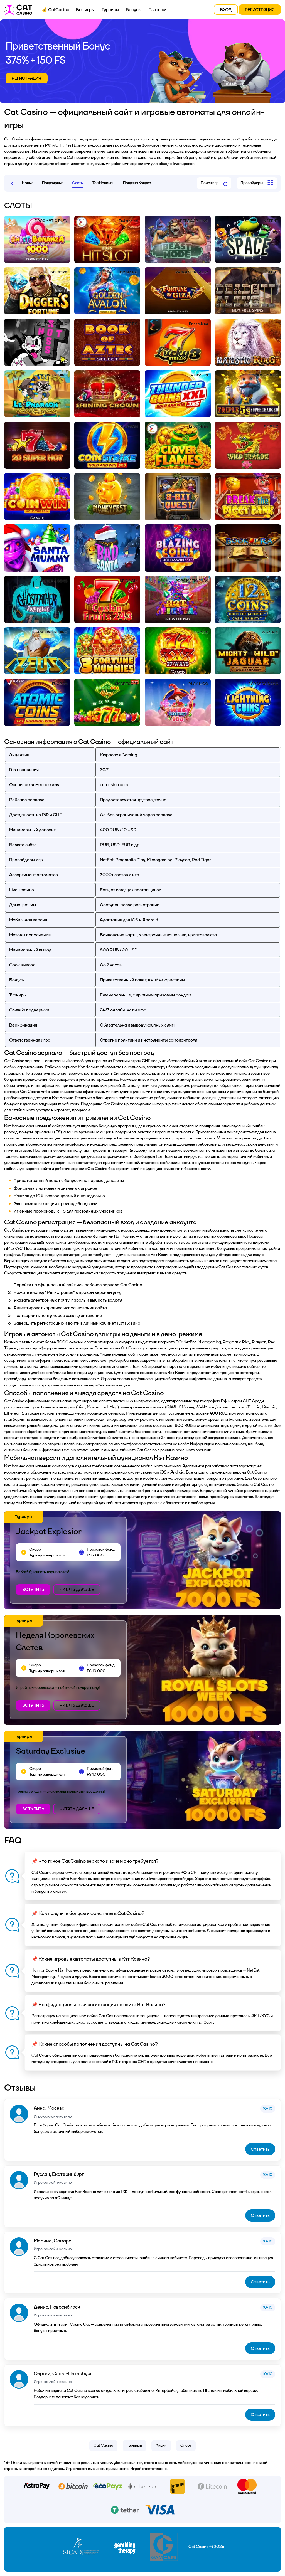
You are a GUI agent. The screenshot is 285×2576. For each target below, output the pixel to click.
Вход (226, 10)
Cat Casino (103, 2445)
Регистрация (260, 10)
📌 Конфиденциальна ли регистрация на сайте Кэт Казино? (99, 2005)
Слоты (78, 183)
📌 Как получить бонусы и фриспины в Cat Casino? (88, 1914)
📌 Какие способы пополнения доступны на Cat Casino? (95, 2044)
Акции (161, 2445)
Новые (28, 183)
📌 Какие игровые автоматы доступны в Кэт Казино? (91, 1959)
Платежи (157, 10)
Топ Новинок (103, 183)
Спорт (186, 2445)
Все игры (85, 10)
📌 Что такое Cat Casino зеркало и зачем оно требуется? (95, 1861)
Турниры (110, 10)
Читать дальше (77, 1590)
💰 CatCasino (56, 10)
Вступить (33, 1590)
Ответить (260, 2149)
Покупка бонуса (137, 183)
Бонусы (134, 10)
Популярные (53, 183)
